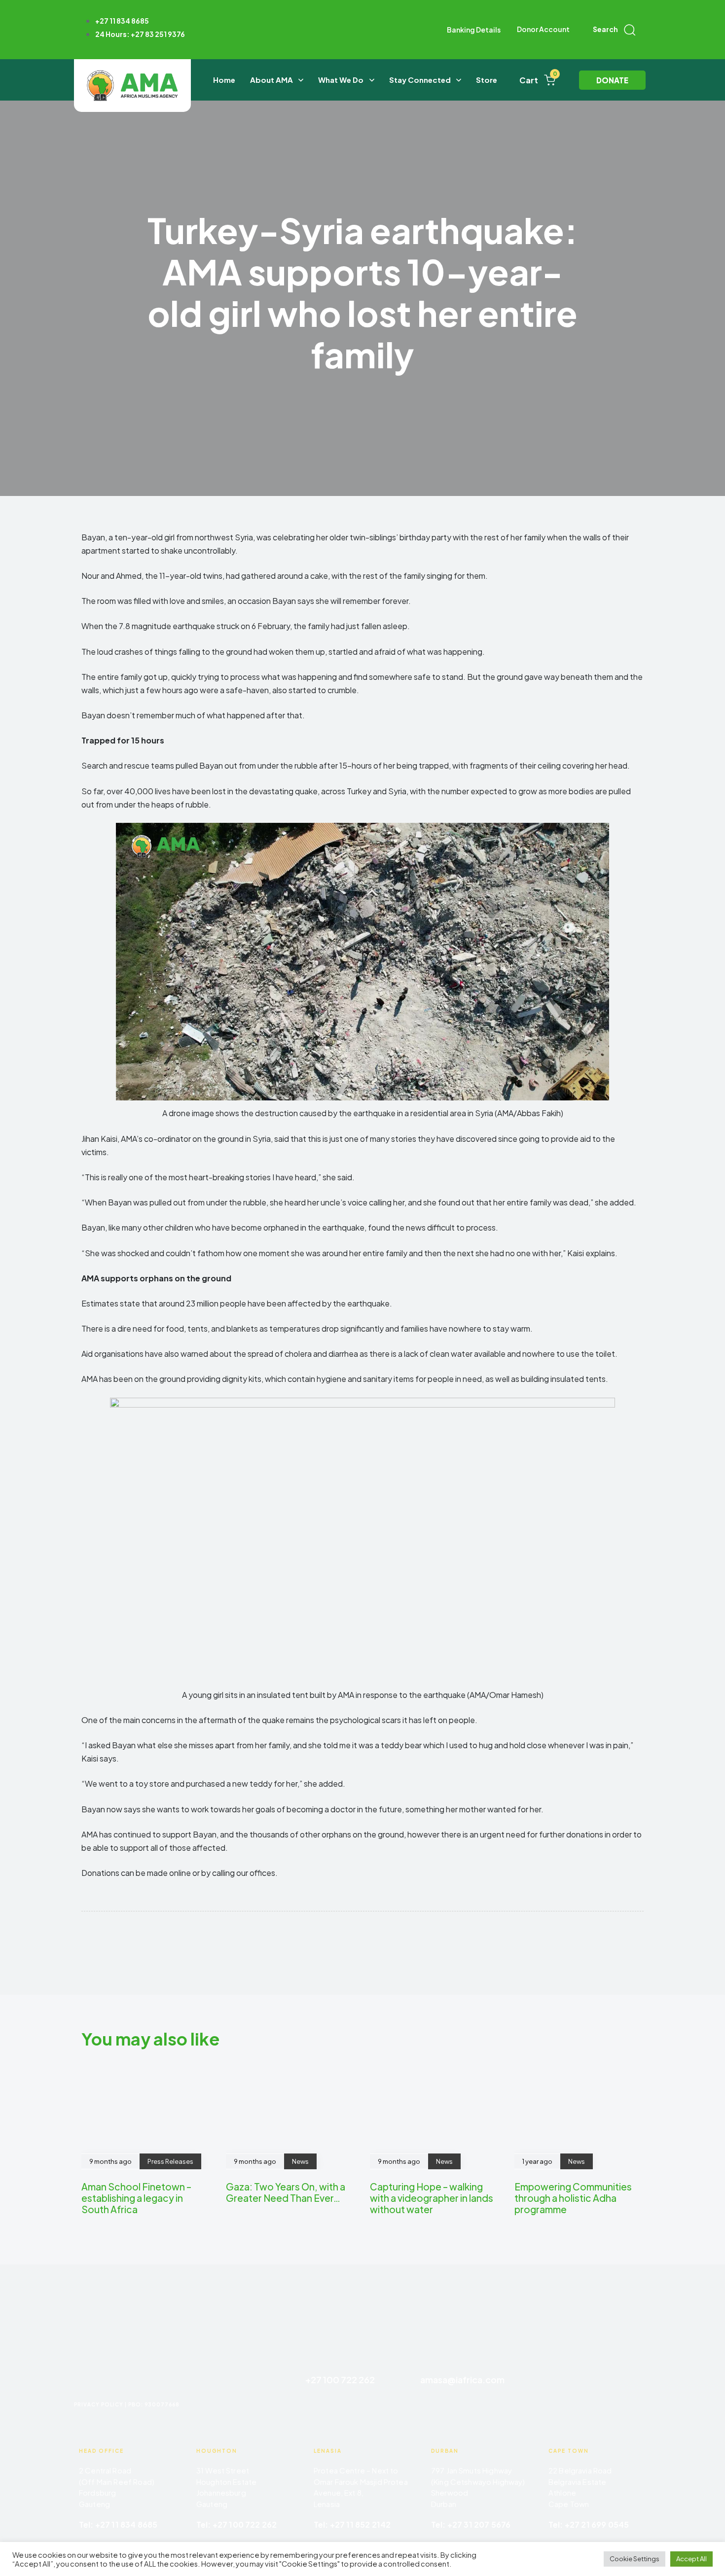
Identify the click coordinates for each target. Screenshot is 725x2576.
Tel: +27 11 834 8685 (118, 2524)
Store (487, 80)
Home (224, 80)
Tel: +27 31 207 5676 (471, 2524)
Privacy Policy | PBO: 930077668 (127, 2404)
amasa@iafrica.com (462, 2380)
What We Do (341, 80)
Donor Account (543, 29)
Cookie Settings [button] (634, 2559)
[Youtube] (639, 2393)
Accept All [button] (691, 2559)
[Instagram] (593, 2365)
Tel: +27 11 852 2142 (352, 2524)
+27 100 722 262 (340, 2380)
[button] (614, 30)
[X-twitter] (639, 2365)
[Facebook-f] (547, 2365)
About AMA (272, 80)
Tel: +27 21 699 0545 (589, 2524)
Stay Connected (420, 80)
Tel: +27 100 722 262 (236, 2524)
